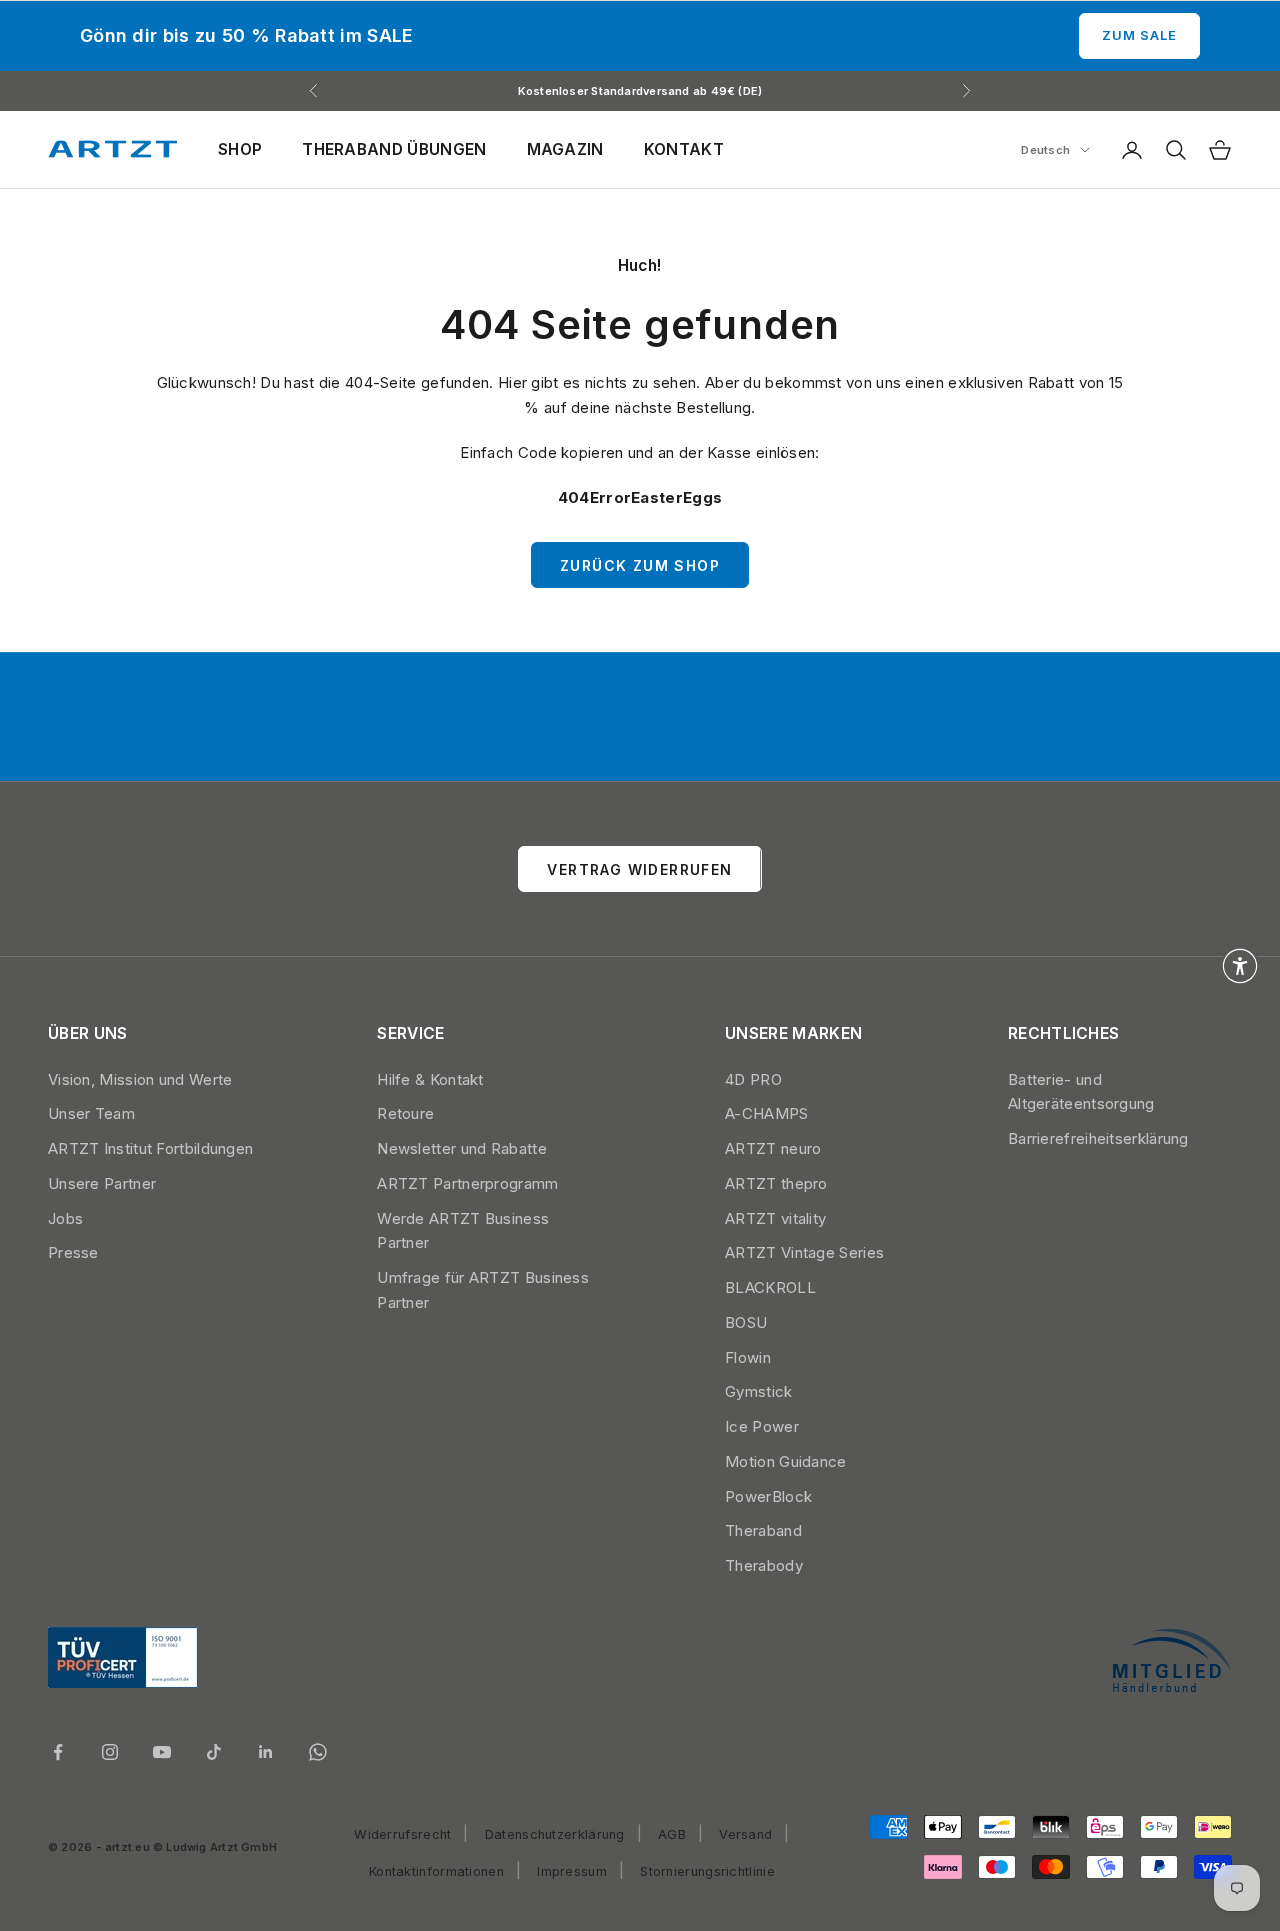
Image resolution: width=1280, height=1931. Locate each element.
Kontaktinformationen (436, 1871)
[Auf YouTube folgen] (162, 1752)
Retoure (405, 1113)
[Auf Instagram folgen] (110, 1752)
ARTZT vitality (775, 1218)
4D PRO (753, 1079)
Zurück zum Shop (640, 565)
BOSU (746, 1322)
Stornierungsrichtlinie (707, 1871)
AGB (672, 1834)
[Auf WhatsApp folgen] (318, 1752)
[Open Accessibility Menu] (1240, 966)
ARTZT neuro (773, 1148)
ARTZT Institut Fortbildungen (150, 1148)
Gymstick (758, 1391)
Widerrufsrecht (402, 1834)
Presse (73, 1252)
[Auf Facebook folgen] (58, 1752)
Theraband (763, 1530)
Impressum (572, 1871)
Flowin (748, 1357)
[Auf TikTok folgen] (214, 1752)
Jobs (65, 1218)
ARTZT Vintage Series (804, 1252)
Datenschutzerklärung (555, 1834)
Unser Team (91, 1113)
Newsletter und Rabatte (462, 1148)
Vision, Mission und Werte (140, 1079)
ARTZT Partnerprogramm (467, 1183)
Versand (745, 1834)
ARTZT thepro (776, 1183)
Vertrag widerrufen (639, 869)
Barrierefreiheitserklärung (1098, 1138)
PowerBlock (768, 1496)
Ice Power (762, 1426)
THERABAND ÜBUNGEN (394, 149)
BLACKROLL (770, 1287)
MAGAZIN (565, 149)
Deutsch (1045, 150)
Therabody (764, 1565)
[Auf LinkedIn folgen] (266, 1752)
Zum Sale (1139, 35)
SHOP (240, 149)
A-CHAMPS (766, 1113)
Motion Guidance (786, 1461)
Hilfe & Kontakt (430, 1079)
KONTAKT (684, 149)
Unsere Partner (102, 1183)
